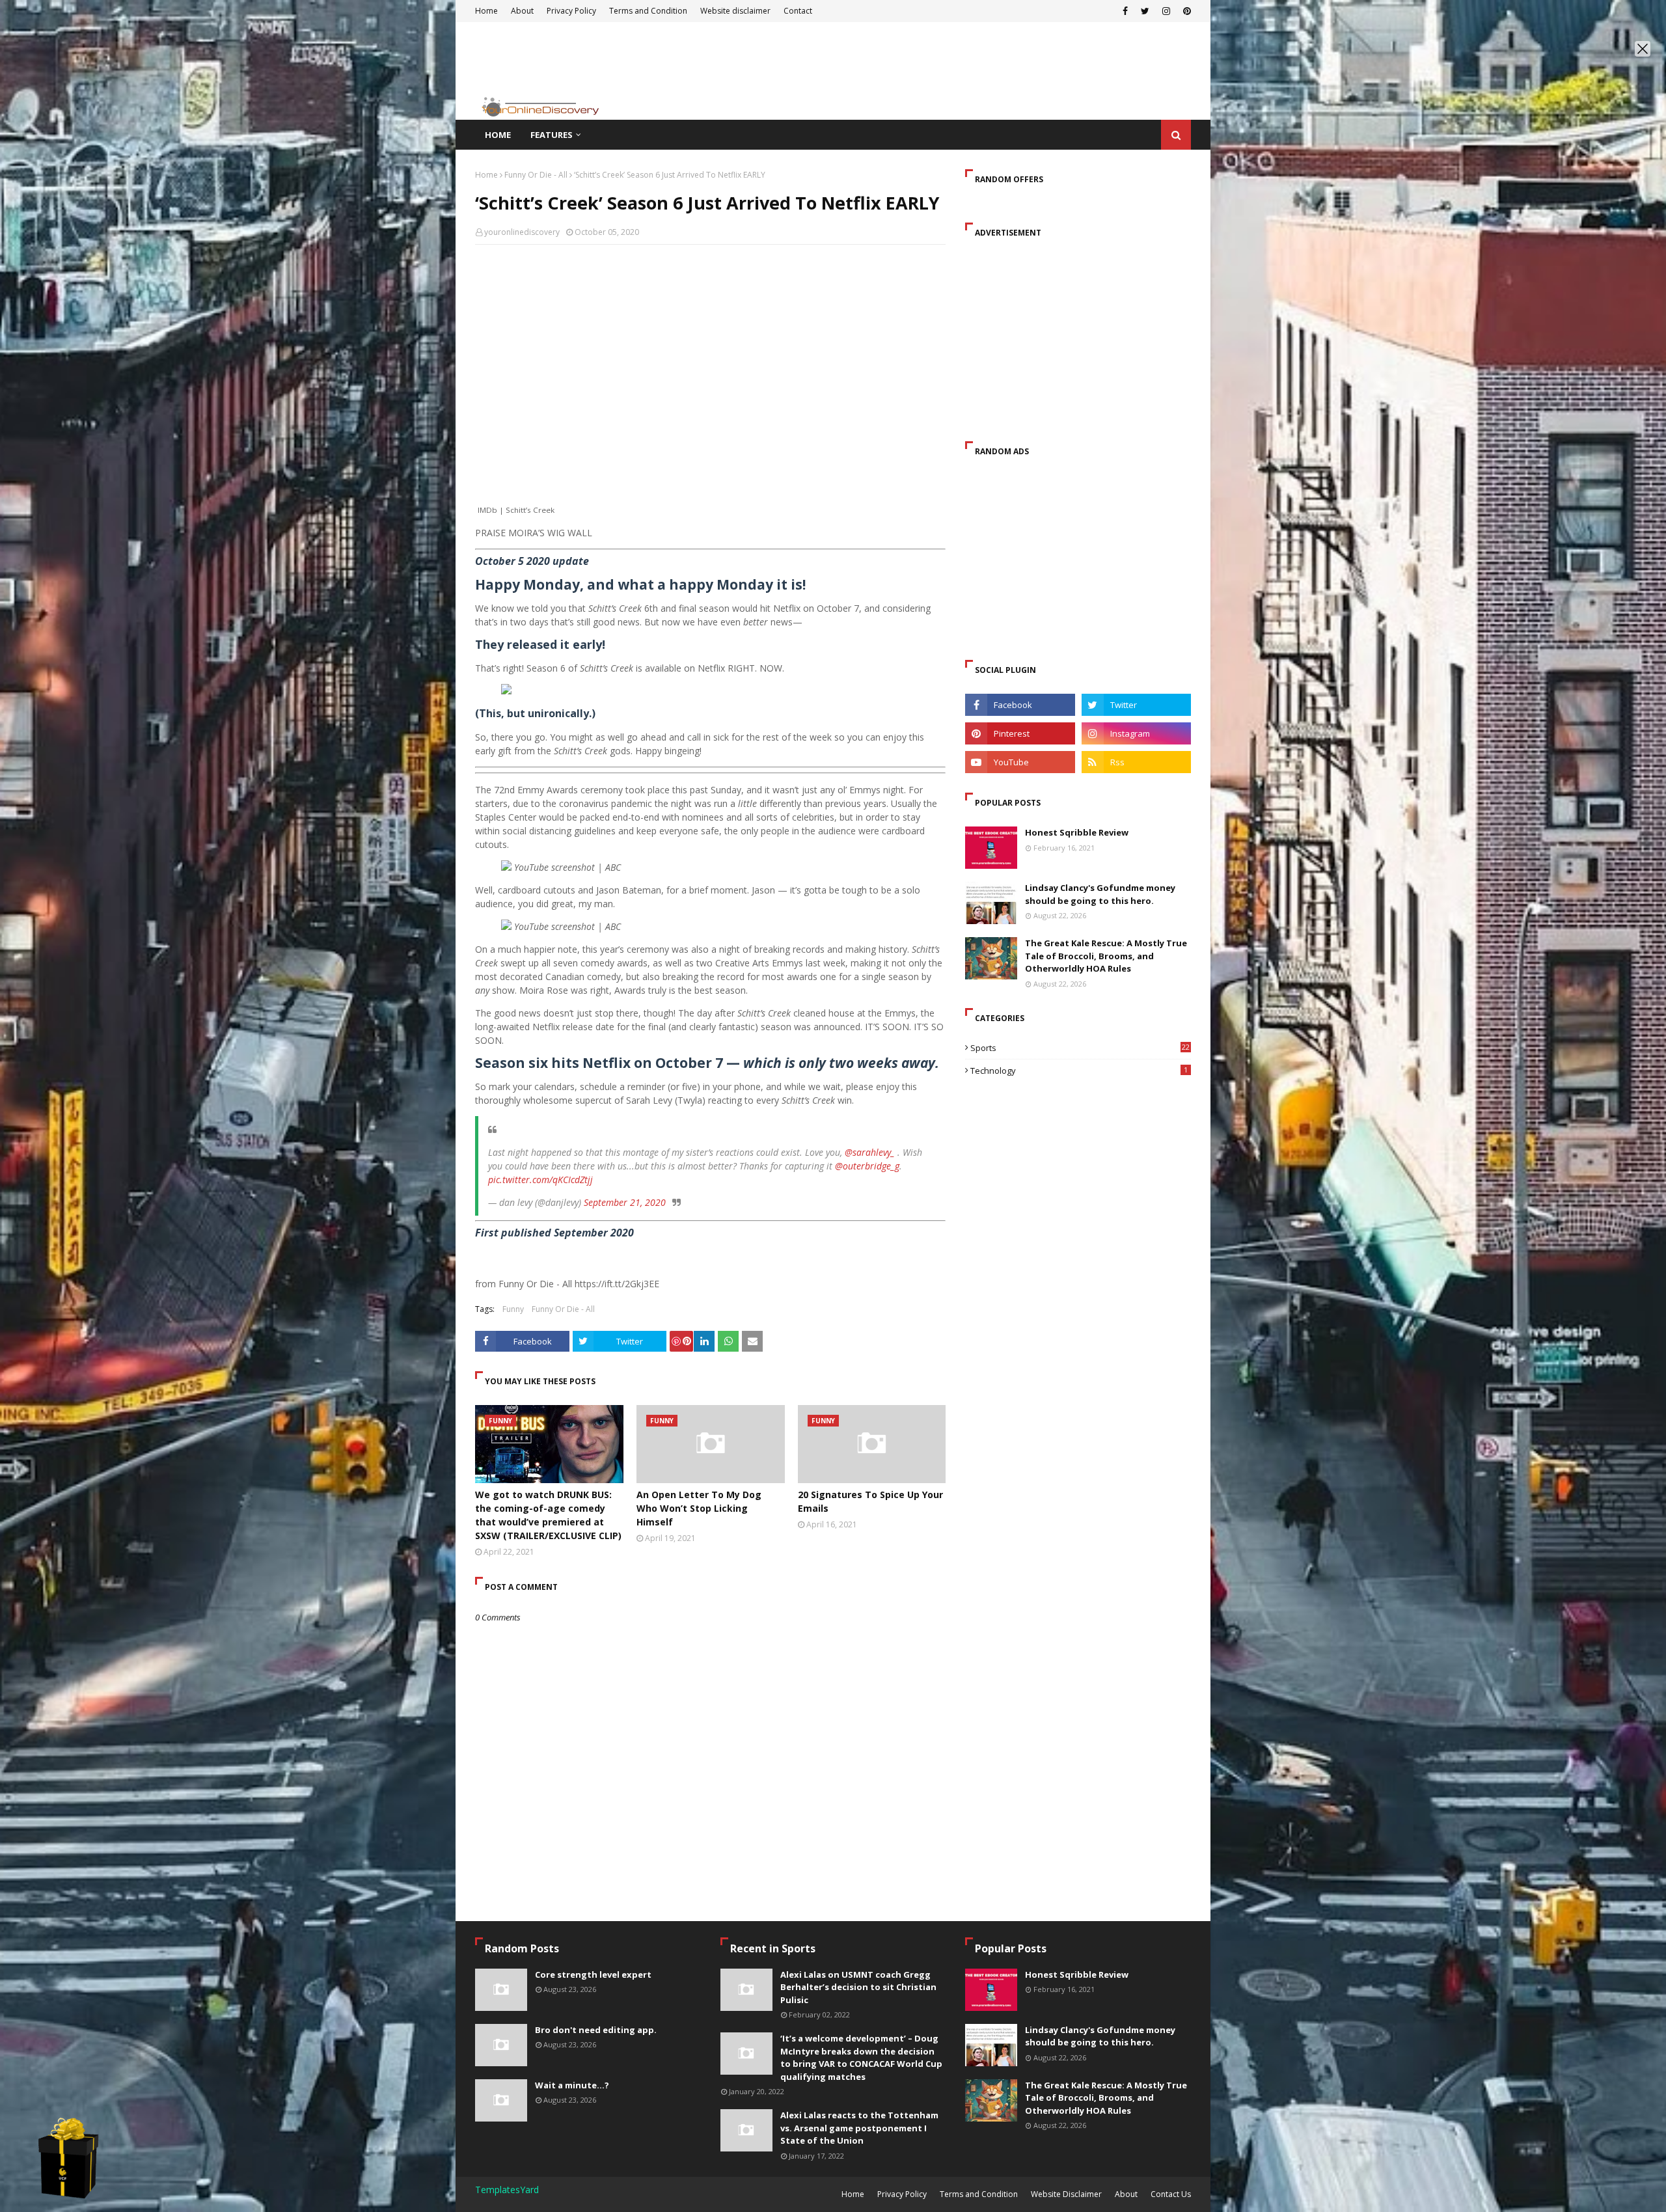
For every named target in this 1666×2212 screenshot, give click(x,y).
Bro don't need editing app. (596, 2030)
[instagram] (1136, 733)
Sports (1080, 1048)
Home (486, 175)
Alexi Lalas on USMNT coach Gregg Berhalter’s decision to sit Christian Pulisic (858, 1987)
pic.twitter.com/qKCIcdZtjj (540, 1180)
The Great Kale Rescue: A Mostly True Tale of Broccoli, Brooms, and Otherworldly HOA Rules (1106, 956)
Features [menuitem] (552, 135)
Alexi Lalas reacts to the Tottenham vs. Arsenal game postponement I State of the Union (859, 2128)
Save (681, 1341)
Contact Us (1171, 2194)
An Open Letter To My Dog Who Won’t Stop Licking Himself (699, 1508)
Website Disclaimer (1066, 2194)
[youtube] (1020, 762)
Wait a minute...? (572, 2085)
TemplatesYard (507, 2190)
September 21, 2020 (625, 1202)
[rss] (1136, 762)
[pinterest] (1020, 733)
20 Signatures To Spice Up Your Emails (870, 1501)
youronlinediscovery (522, 232)
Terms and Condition (979, 2194)
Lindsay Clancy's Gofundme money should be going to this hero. (1100, 894)
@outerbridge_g (867, 1166)
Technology (1079, 1071)
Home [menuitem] (498, 135)
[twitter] (1136, 705)
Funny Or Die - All (536, 175)
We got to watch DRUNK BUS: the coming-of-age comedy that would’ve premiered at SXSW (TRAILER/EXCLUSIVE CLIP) (548, 1515)
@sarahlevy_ (870, 1152)
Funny (513, 1309)
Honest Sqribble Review (1077, 832)
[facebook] (1020, 705)
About (1126, 2194)
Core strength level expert (593, 1974)
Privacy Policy (902, 2194)
